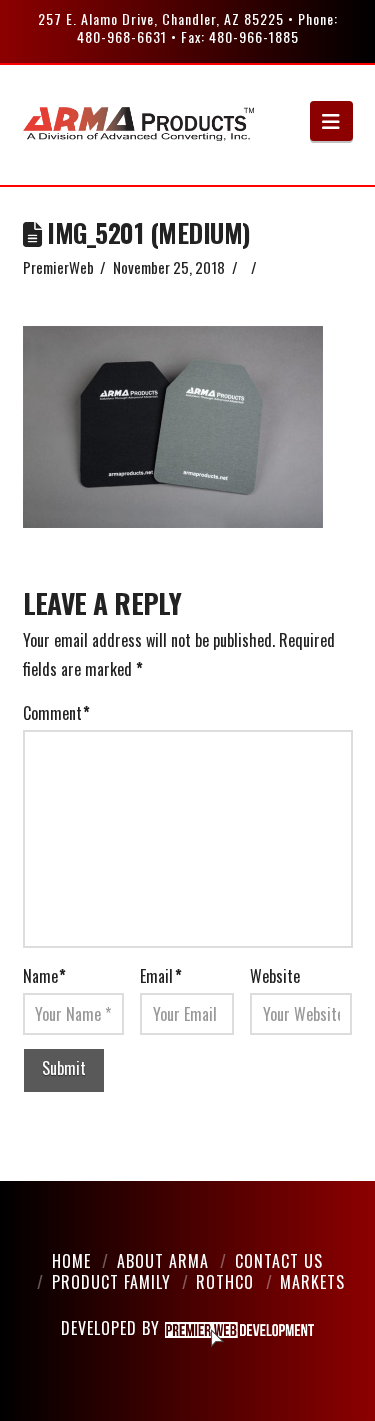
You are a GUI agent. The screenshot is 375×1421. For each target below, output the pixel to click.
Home (71, 1261)
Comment (56, 713)
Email (160, 976)
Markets (312, 1282)
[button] (331, 121)
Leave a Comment (73, 289)
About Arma (163, 1261)
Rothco (225, 1282)
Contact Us (279, 1261)
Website (275, 976)
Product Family (111, 1282)
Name (44, 976)
